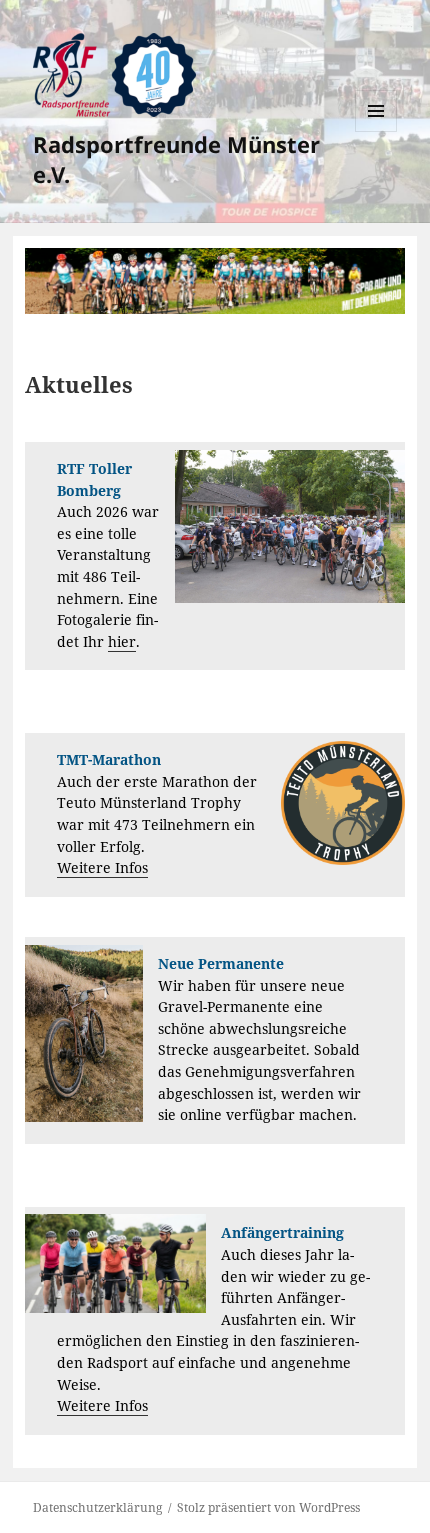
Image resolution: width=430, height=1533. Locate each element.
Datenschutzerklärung (97, 1507)
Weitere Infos (102, 868)
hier (122, 642)
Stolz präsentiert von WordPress (268, 1507)
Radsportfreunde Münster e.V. (176, 159)
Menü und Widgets (376, 131)
